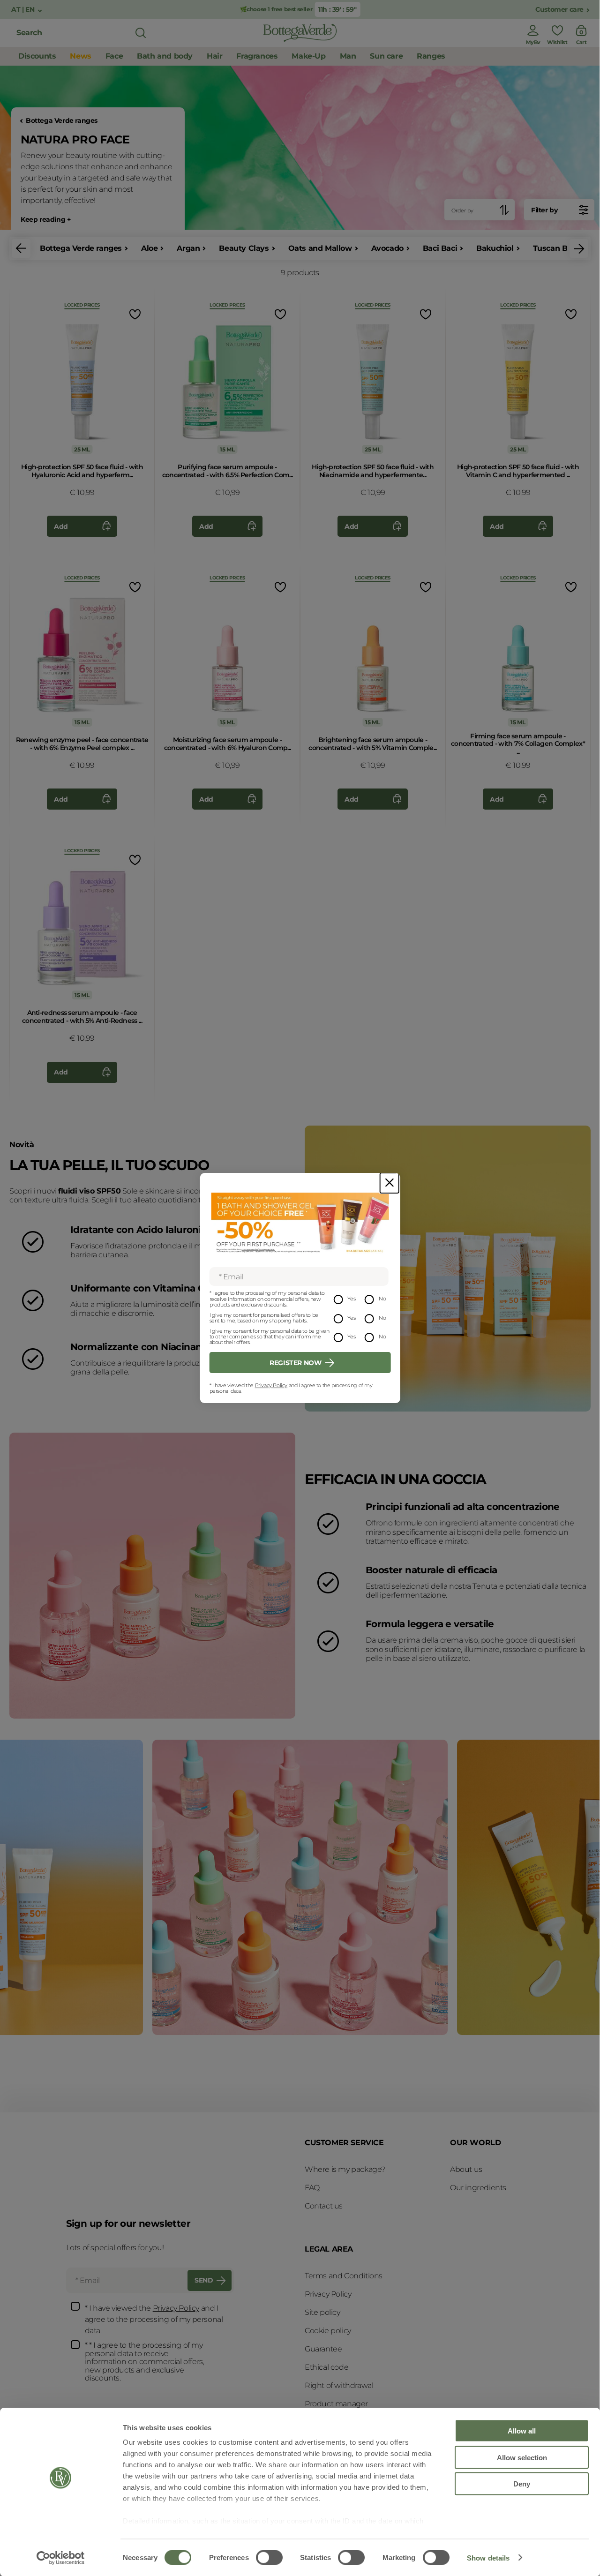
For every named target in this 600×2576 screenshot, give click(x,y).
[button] (21, 248)
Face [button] (114, 56)
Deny (522, 2484)
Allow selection (522, 2457)
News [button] (80, 56)
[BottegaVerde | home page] (300, 33)
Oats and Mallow (320, 248)
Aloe (149, 248)
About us (466, 2169)
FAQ (312, 2188)
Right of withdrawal (339, 2385)
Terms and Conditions (344, 2276)
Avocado (387, 248)
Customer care (559, 10)
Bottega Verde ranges (62, 121)
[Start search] (141, 33)
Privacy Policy (271, 1385)
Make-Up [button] (308, 56)
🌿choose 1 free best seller (276, 9)
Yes (351, 1299)
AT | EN (24, 10)
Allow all (522, 2431)
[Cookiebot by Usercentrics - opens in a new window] (61, 2558)
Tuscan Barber (560, 248)
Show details (488, 2557)
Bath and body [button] (165, 56)
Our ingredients (478, 2188)
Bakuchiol (495, 248)
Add (61, 526)
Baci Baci (440, 248)
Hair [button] (214, 56)
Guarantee (323, 2349)
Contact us (324, 2206)
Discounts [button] (37, 56)
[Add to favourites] (134, 314)
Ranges (431, 56)
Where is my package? (345, 2169)
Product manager (336, 2404)
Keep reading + (45, 220)
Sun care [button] (386, 56)
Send (204, 2280)
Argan (188, 248)
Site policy (322, 2312)
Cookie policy (328, 2331)
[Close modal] (390, 1183)
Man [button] (348, 56)
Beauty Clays (244, 248)
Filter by (544, 210)
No (382, 1299)
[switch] (269, 2557)
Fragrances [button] (257, 56)
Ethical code (326, 2367)
